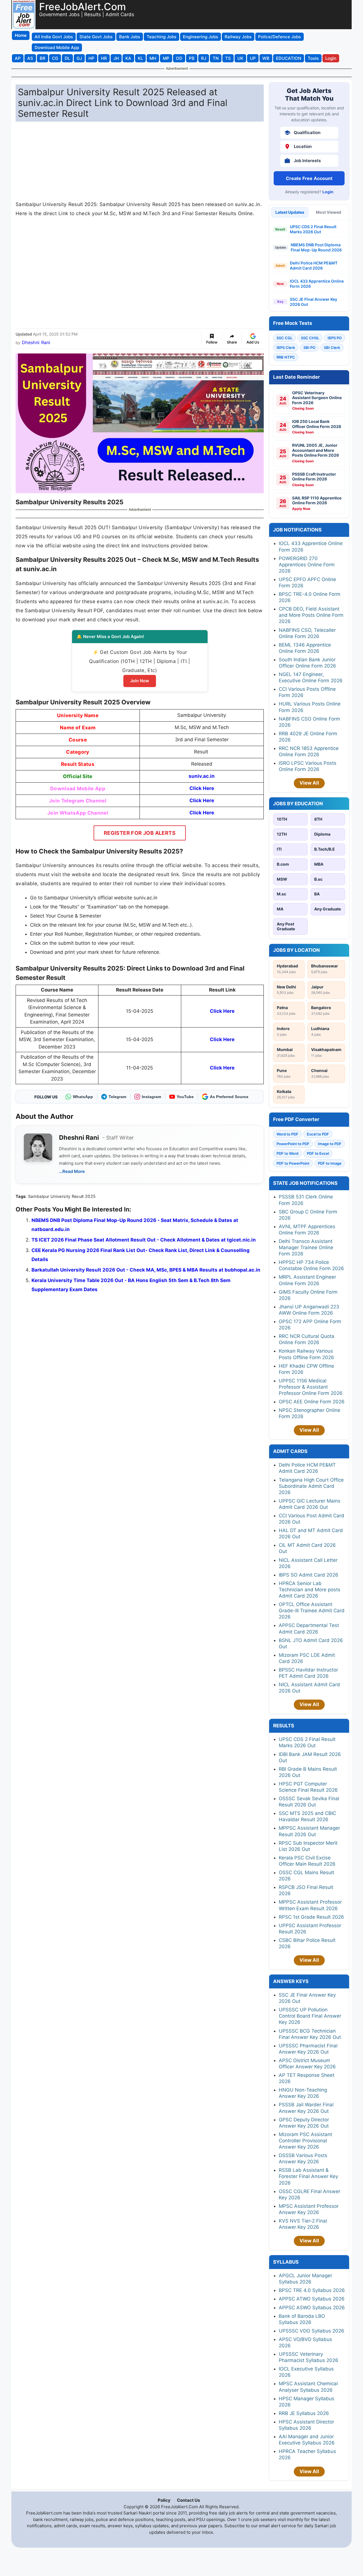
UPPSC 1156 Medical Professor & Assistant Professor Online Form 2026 (311, 1387)
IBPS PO (335, 338)
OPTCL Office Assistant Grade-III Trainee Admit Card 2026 (312, 1611)
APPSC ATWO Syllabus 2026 (312, 2299)
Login (328, 192)
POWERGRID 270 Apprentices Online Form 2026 (307, 565)
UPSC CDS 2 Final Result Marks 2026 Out (313, 229)
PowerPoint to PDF (293, 1144)
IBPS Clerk (286, 348)
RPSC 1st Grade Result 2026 (311, 1917)
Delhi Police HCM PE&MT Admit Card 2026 (314, 265)
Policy (164, 2500)
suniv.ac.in (202, 776)
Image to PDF (330, 1144)
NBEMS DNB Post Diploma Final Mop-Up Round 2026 (316, 247)
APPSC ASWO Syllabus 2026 (312, 2308)
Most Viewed (329, 212)
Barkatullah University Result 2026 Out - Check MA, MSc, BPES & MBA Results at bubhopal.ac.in (146, 1270)
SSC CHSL (310, 338)
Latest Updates (290, 212)
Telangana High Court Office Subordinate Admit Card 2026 (311, 1486)
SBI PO (309, 348)
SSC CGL (284, 338)
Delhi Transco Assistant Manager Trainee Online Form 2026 (306, 1247)
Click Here (202, 788)
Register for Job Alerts (140, 833)
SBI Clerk (332, 348)
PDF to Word (287, 1153)
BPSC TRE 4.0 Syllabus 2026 (312, 2290)
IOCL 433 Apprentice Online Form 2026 (317, 284)
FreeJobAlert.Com (83, 7)
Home (21, 35)
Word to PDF (287, 1134)
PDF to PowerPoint (293, 1163)
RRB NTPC (286, 357)
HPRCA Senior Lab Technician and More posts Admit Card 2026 (310, 1590)
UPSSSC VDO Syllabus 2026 (312, 2331)
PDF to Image (330, 1163)
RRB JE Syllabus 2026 (304, 2413)
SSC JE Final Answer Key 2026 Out (314, 302)
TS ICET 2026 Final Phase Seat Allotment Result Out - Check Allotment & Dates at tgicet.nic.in (144, 1240)
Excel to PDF (318, 1134)
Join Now (140, 681)
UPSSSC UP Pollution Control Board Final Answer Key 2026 (310, 2016)
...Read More (72, 1171)
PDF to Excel (318, 1153)
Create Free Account (309, 178)
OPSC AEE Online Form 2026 (312, 1402)
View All (309, 783)
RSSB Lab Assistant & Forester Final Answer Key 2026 (308, 2176)
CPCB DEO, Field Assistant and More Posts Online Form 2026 (311, 615)
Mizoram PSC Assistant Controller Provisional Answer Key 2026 (305, 2141)
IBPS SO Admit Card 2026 (309, 1575)
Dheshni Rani (36, 342)
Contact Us (188, 2500)
